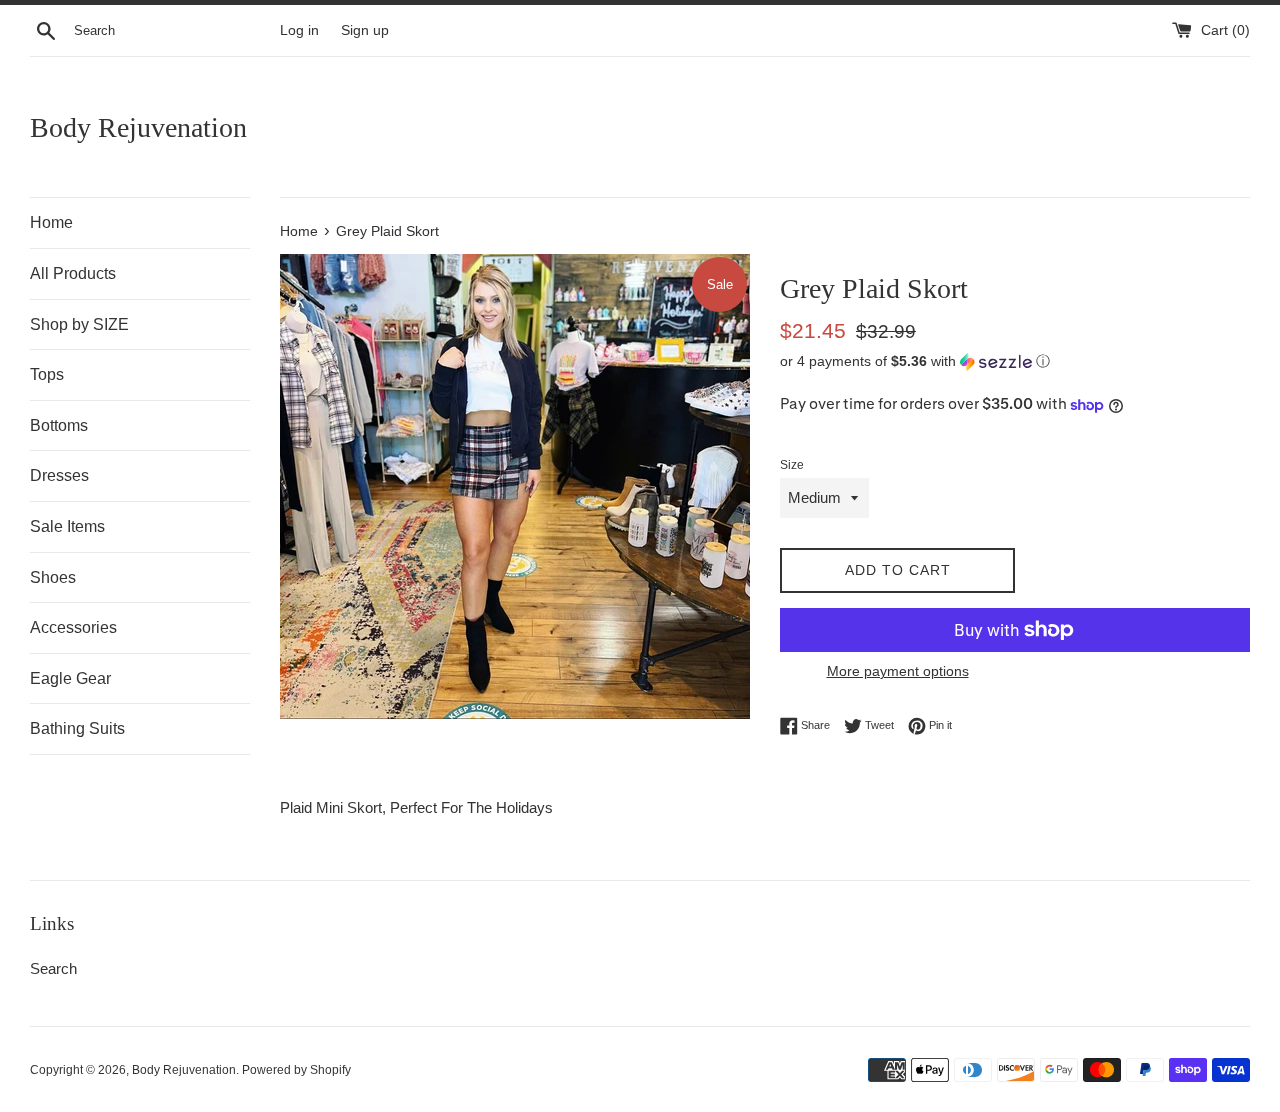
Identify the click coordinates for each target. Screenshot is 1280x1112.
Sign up (365, 30)
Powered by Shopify (296, 1070)
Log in (299, 30)
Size (792, 465)
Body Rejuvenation (138, 127)
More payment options (898, 671)
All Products (73, 273)
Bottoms (59, 425)
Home (51, 222)
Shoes (53, 577)
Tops (47, 374)
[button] (1015, 361)
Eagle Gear (70, 678)
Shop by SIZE (79, 324)
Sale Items (67, 526)
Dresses (59, 475)
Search (53, 968)
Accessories (73, 627)
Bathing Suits (77, 728)
